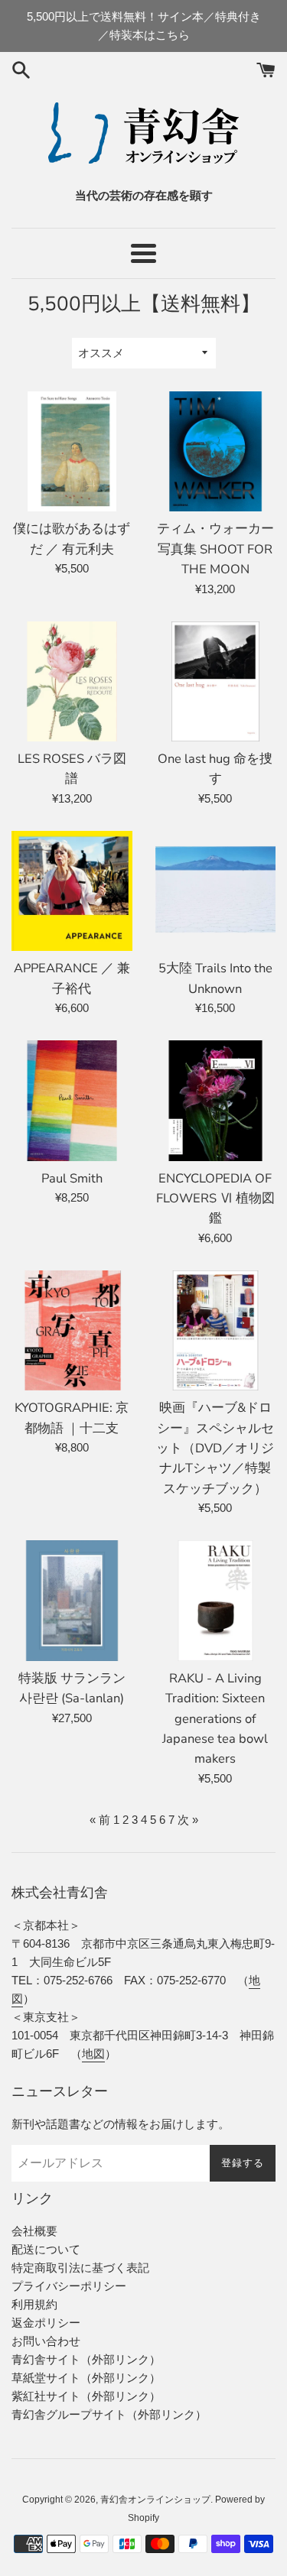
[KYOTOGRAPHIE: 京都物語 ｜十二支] (72, 1331)
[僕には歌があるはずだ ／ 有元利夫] (72, 452)
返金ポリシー (46, 2323)
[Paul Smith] (72, 1101)
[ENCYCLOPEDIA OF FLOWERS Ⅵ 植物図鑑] (216, 1101)
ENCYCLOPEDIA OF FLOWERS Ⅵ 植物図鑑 (215, 1199)
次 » (188, 1820)
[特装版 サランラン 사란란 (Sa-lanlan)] (72, 1601)
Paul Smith (72, 1178)
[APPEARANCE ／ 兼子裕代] (72, 891)
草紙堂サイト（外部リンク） (86, 2378)
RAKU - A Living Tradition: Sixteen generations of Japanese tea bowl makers (215, 1719)
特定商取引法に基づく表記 (80, 2268)
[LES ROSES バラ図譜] (72, 682)
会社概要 (34, 2231)
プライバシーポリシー (69, 2286)
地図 (93, 2054)
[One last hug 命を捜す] (216, 682)
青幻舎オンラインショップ (155, 2500)
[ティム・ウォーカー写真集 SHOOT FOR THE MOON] (216, 452)
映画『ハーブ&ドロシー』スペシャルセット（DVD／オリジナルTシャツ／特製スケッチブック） (215, 1448)
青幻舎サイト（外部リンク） (86, 2359)
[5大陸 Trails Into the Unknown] (216, 891)
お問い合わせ (46, 2341)
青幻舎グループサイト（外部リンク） (109, 2414)
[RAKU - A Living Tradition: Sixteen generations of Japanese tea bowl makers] (216, 1601)
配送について (46, 2249)
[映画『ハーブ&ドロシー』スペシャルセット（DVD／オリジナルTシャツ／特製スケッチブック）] (216, 1331)
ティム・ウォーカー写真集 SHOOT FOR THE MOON (215, 549)
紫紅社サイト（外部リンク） (86, 2396)
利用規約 (34, 2304)
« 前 (100, 1820)
